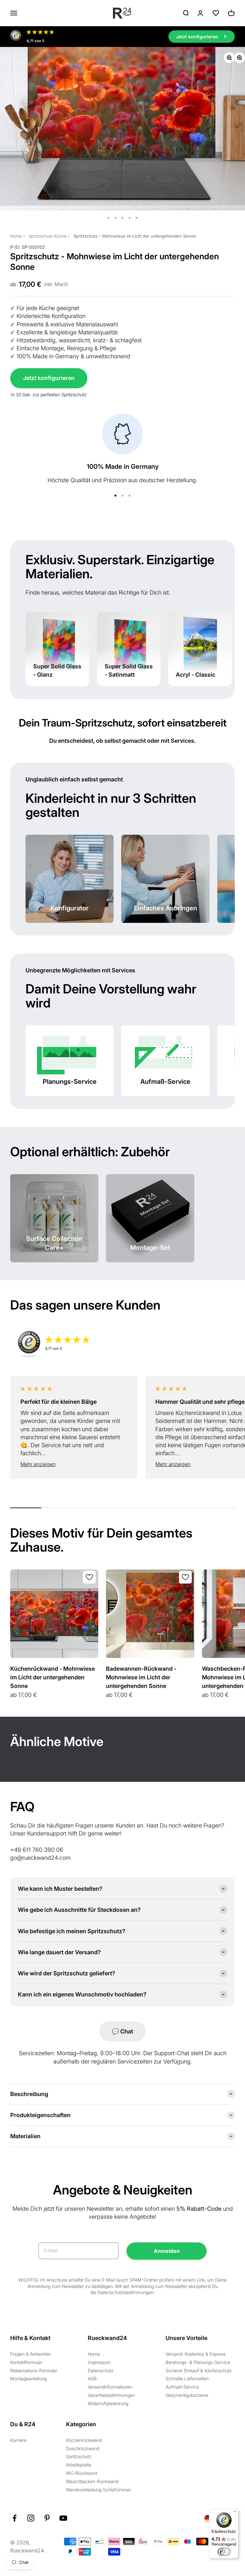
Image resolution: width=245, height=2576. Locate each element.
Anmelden (167, 2251)
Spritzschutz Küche (48, 236)
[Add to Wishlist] (89, 1577)
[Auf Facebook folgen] (15, 2518)
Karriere (18, 2440)
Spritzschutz (79, 2456)
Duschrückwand (83, 2448)
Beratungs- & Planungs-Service (198, 2362)
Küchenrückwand (84, 2440)
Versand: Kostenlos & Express (196, 2354)
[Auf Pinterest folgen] (47, 2518)
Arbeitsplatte (79, 2465)
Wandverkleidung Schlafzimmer (99, 2490)
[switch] (224, 2552)
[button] (74, 1464)
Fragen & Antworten (30, 2354)
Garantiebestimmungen (111, 2395)
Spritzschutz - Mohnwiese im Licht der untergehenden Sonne (135, 236)
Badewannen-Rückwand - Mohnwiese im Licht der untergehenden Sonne (141, 1677)
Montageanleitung (29, 2378)
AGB (92, 2378)
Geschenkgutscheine (187, 2395)
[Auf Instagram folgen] (31, 2518)
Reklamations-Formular (34, 2371)
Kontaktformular (26, 2362)
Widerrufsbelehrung (108, 2403)
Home (16, 236)
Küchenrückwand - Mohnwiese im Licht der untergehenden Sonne (52, 1677)
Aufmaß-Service (182, 2387)
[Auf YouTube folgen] (63, 2518)
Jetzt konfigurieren (49, 378)
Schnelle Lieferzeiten (187, 2378)
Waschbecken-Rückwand (92, 2481)
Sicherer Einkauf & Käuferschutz (199, 2371)
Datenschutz (101, 2371)
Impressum (99, 2362)
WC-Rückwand (82, 2473)
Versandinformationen (110, 2387)
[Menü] (235, 2513)
